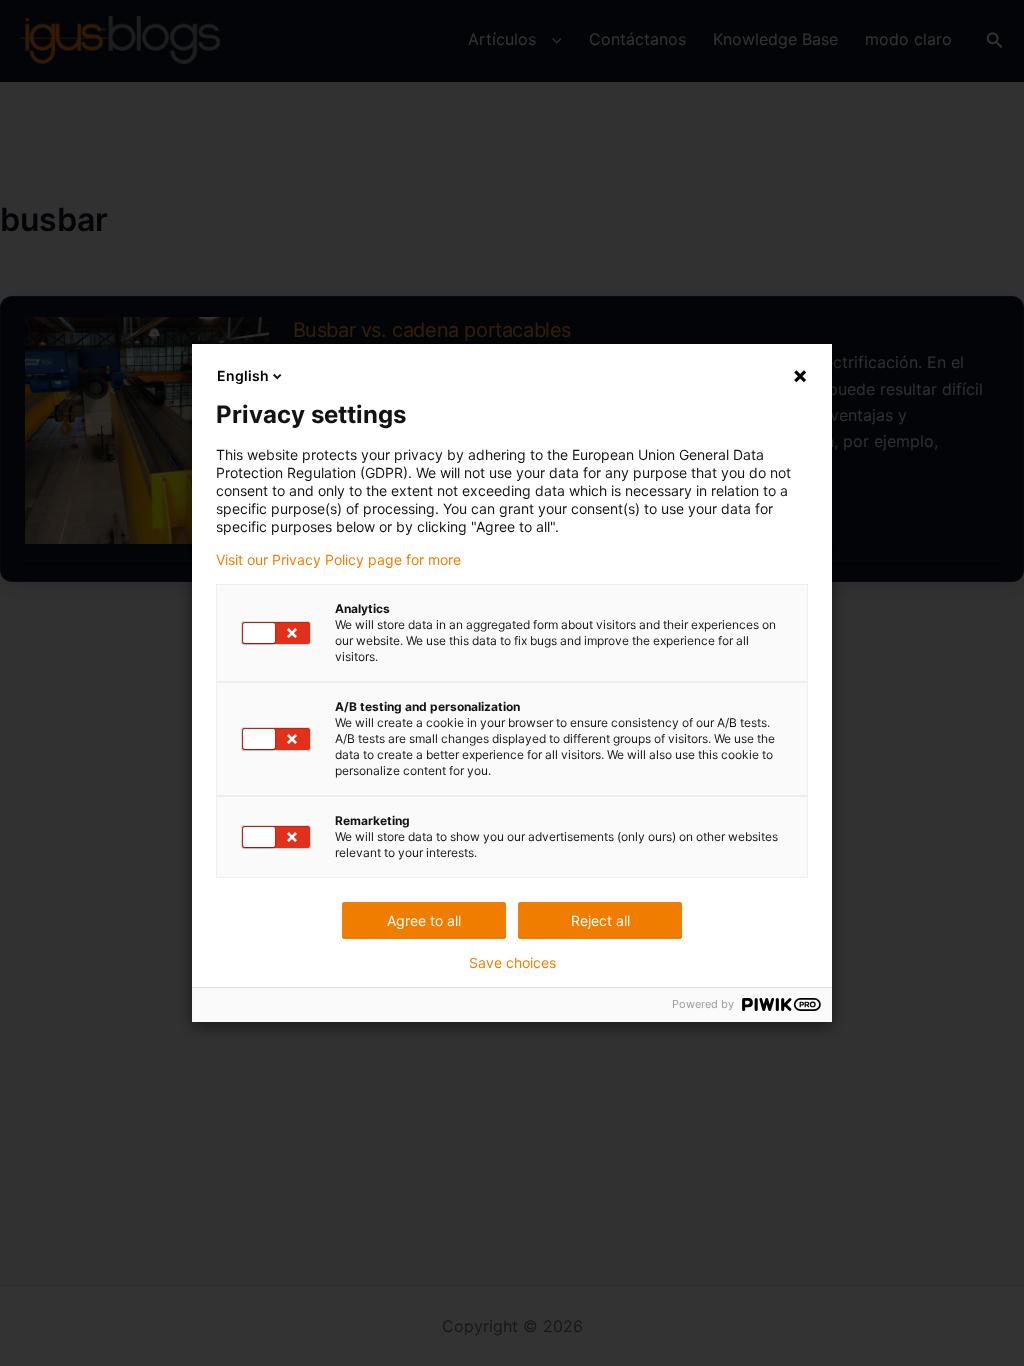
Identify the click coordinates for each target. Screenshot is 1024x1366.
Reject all (600, 920)
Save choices (512, 963)
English (243, 375)
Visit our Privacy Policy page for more (338, 560)
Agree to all (424, 920)
